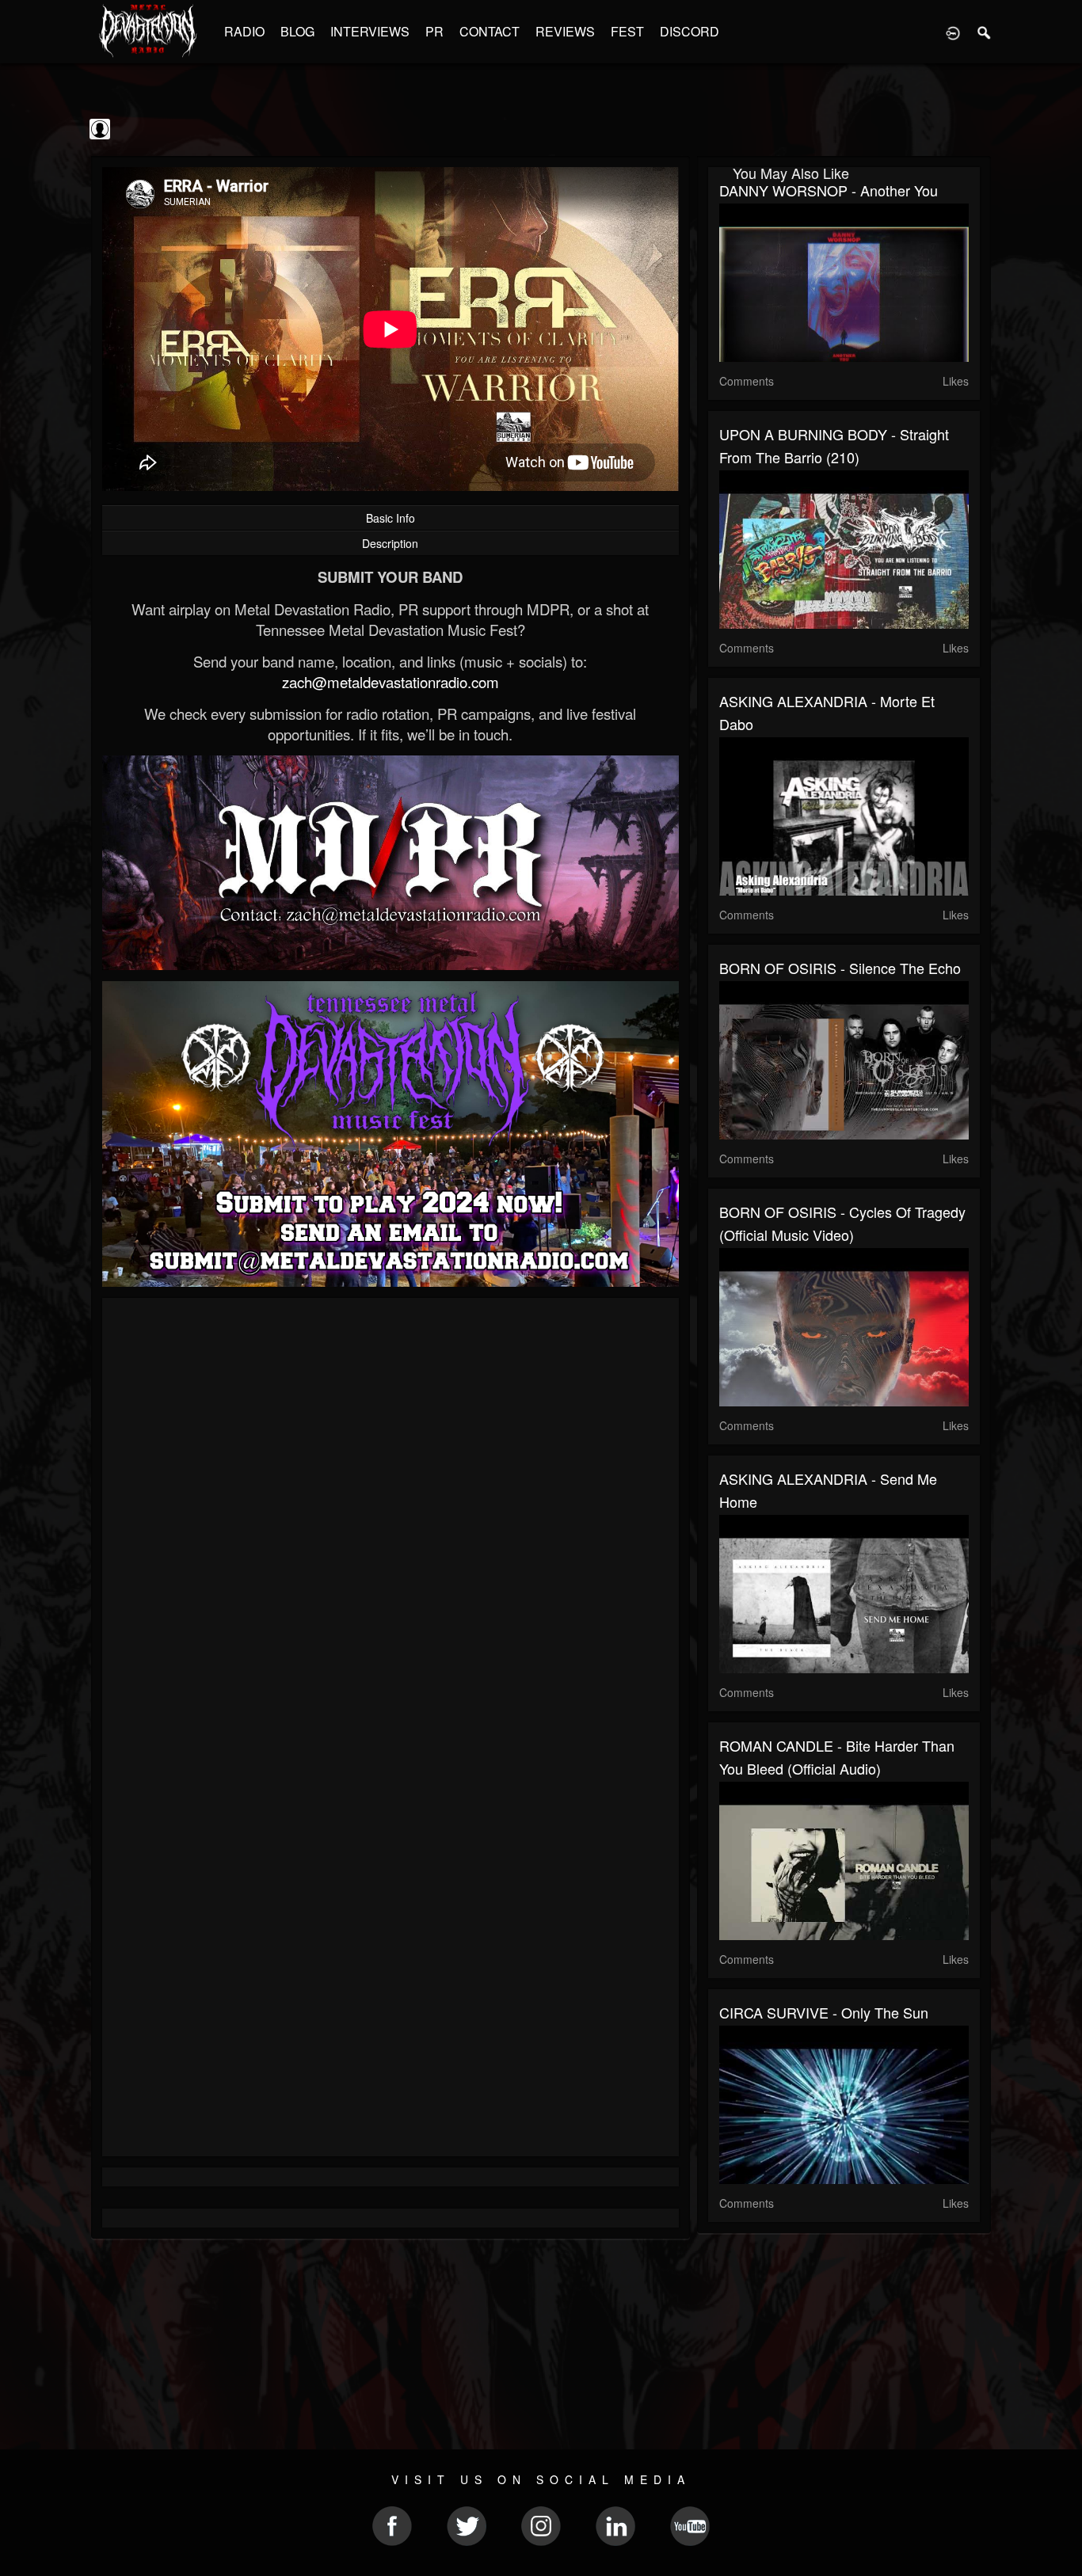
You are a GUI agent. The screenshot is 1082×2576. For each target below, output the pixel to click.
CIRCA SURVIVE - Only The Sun (824, 2012)
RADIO (244, 31)
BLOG (297, 31)
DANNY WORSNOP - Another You (829, 190)
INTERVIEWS (370, 31)
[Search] (985, 32)
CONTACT (490, 31)
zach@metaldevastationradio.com (391, 682)
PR (434, 31)
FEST (627, 31)
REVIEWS (565, 31)
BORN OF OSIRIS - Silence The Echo (840, 968)
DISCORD (690, 31)
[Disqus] (391, 1521)
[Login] (953, 32)
